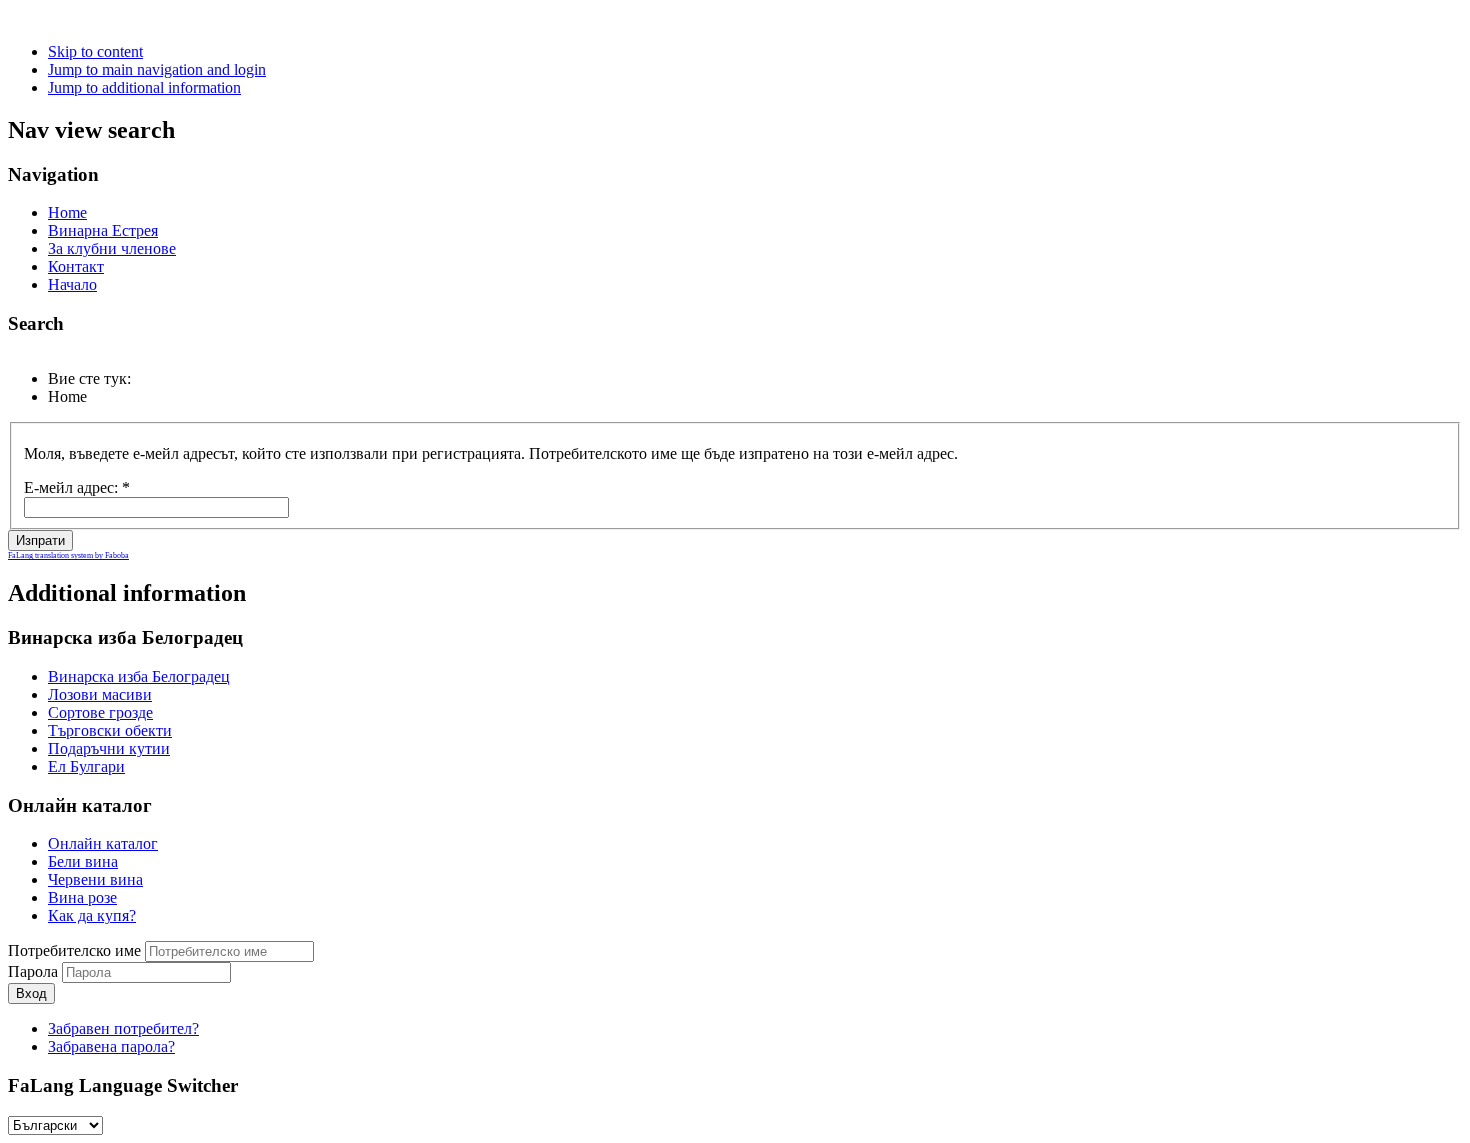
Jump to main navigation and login (157, 69)
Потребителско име (74, 950)
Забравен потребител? (123, 1028)
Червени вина (95, 879)
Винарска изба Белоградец (139, 676)
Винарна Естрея (103, 230)
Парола (35, 971)
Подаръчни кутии (109, 748)
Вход (31, 993)
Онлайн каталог (103, 843)
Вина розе (82, 897)
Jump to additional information (144, 87)
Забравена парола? (111, 1046)
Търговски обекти (110, 730)
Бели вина (83, 861)
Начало (72, 284)
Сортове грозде (100, 712)
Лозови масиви (100, 694)
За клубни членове (112, 248)
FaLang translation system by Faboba (68, 555)
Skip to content (95, 51)
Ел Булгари (86, 766)
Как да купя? (92, 915)
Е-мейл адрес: (77, 487)
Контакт (76, 266)
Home (67, 212)
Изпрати (40, 540)
